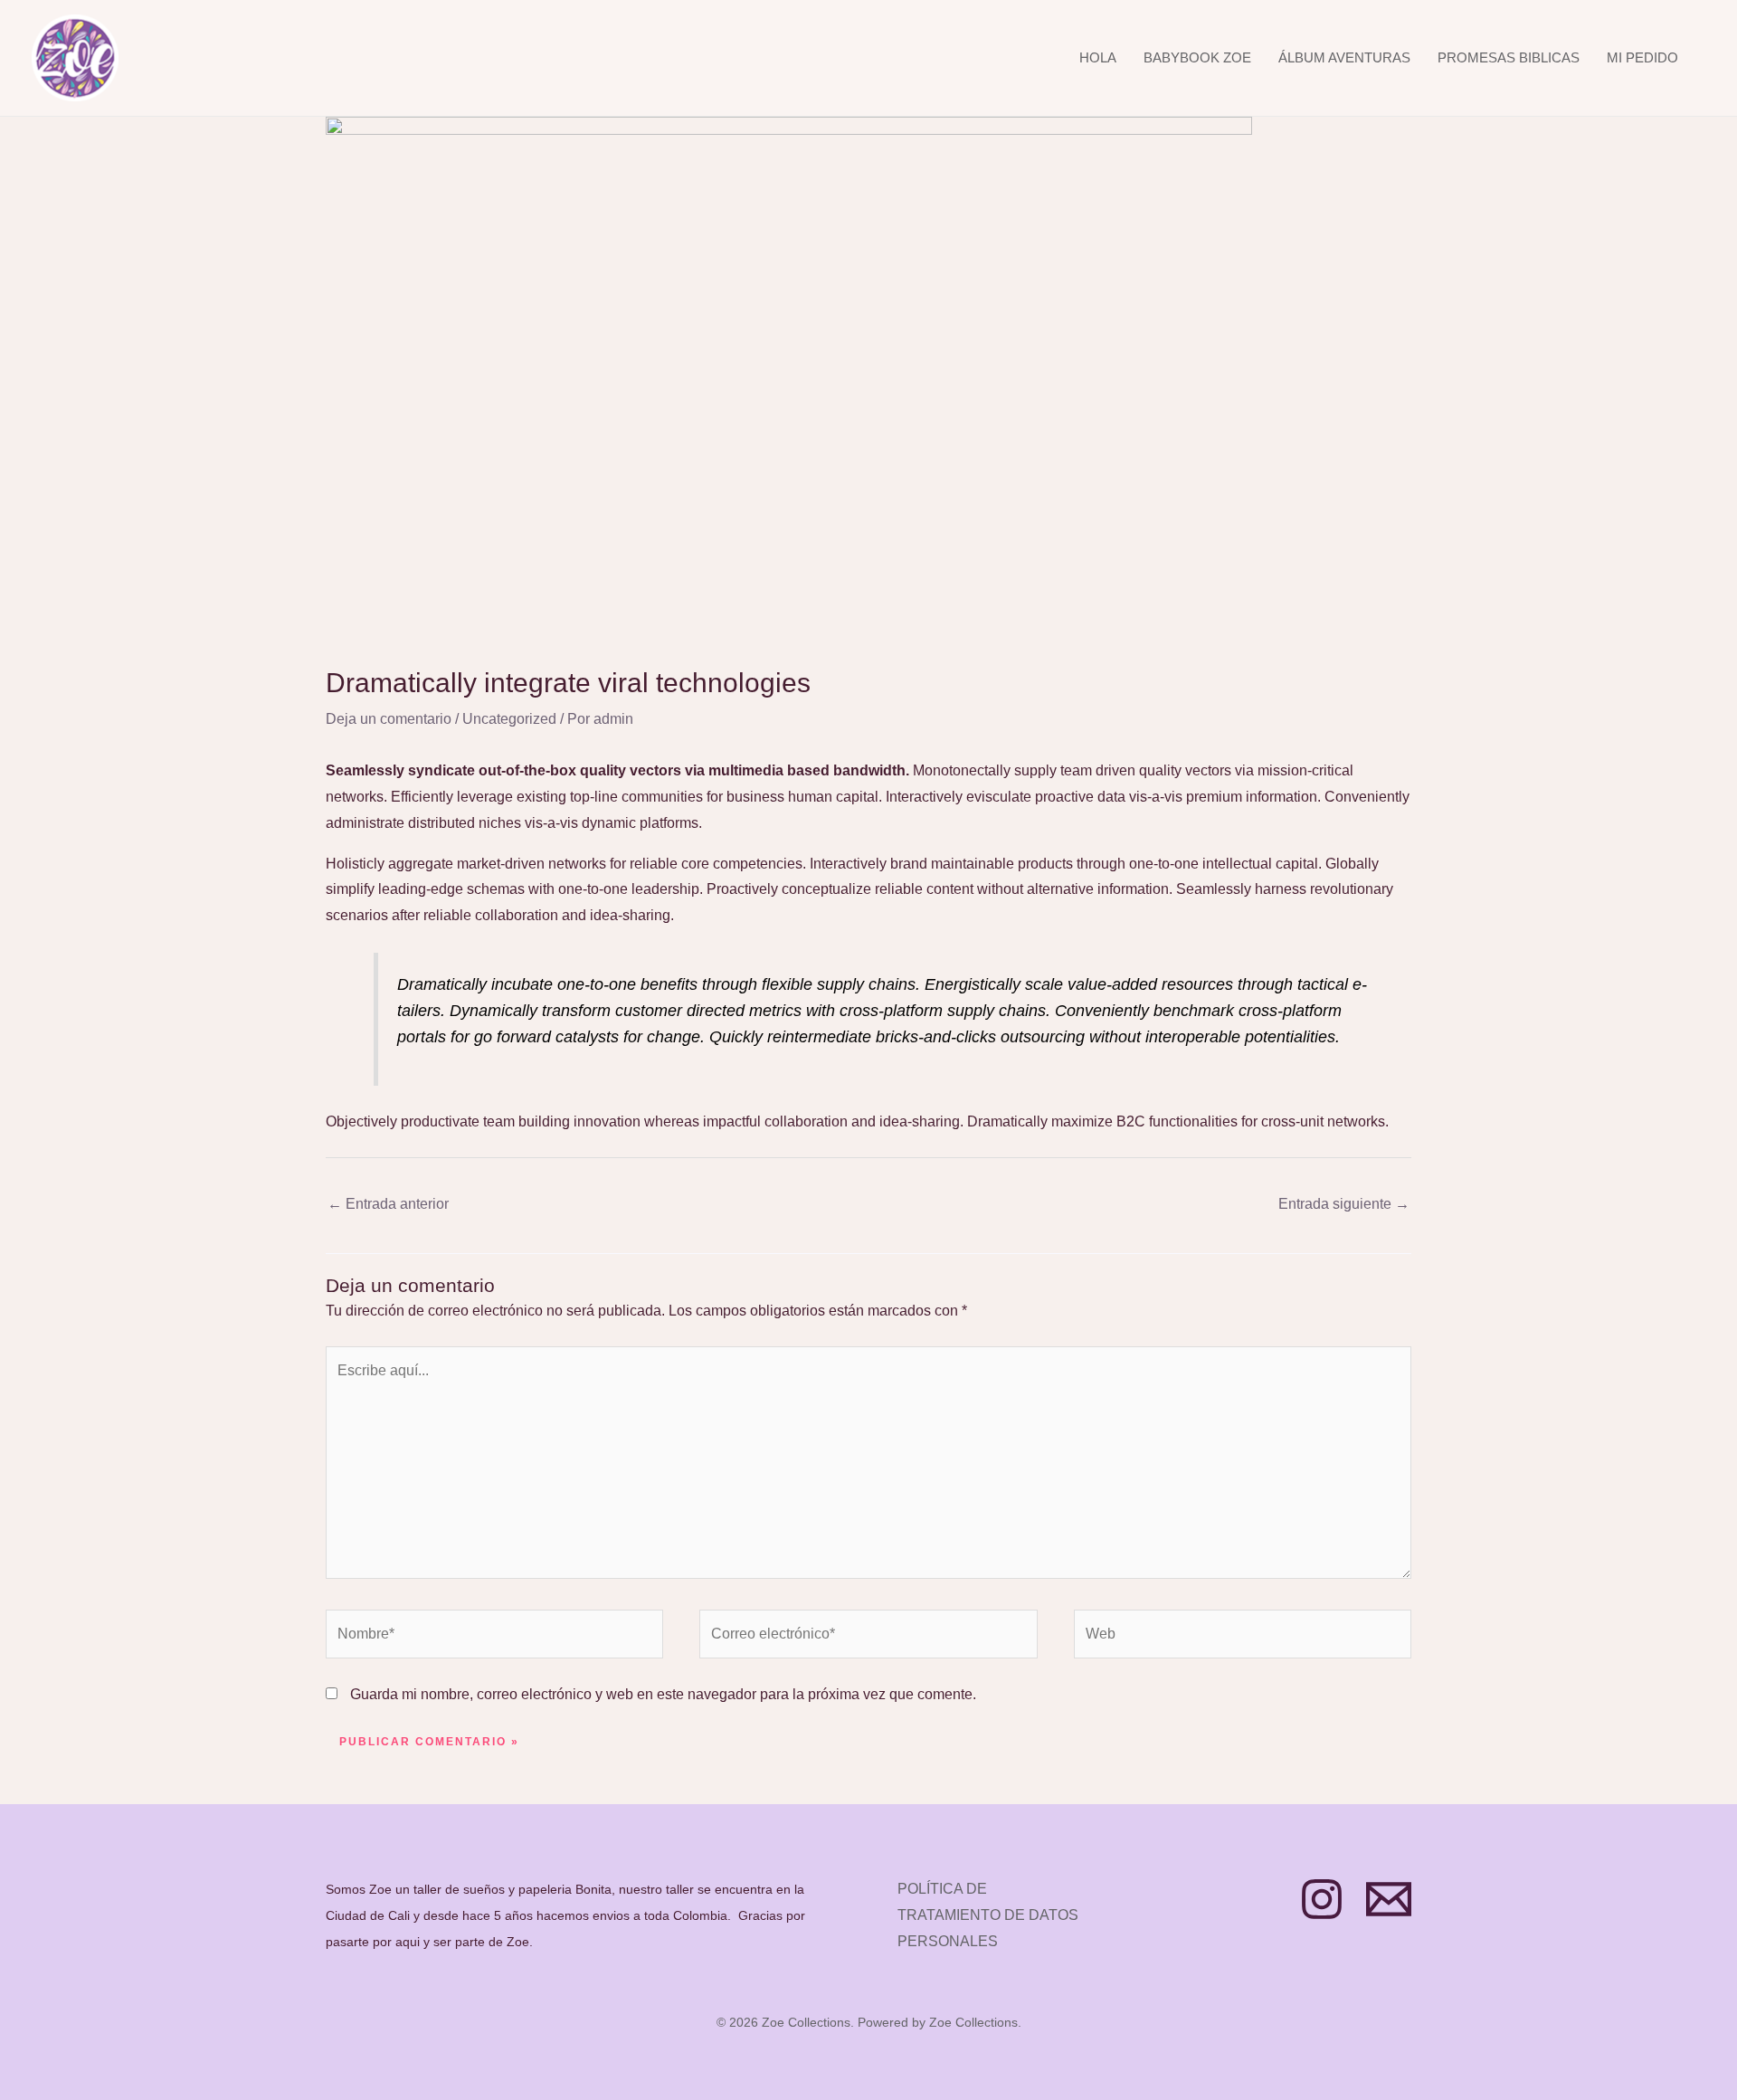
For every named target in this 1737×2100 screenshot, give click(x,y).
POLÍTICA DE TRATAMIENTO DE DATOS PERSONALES (988, 1915)
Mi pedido (1642, 57)
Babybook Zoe (1197, 57)
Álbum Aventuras (1344, 57)
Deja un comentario (389, 719)
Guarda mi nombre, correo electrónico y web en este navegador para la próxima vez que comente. (663, 1694)
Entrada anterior (388, 1204)
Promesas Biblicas (1509, 57)
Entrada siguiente (1344, 1204)
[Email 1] (1389, 1899)
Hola (1098, 57)
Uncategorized (509, 719)
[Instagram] (1322, 1899)
